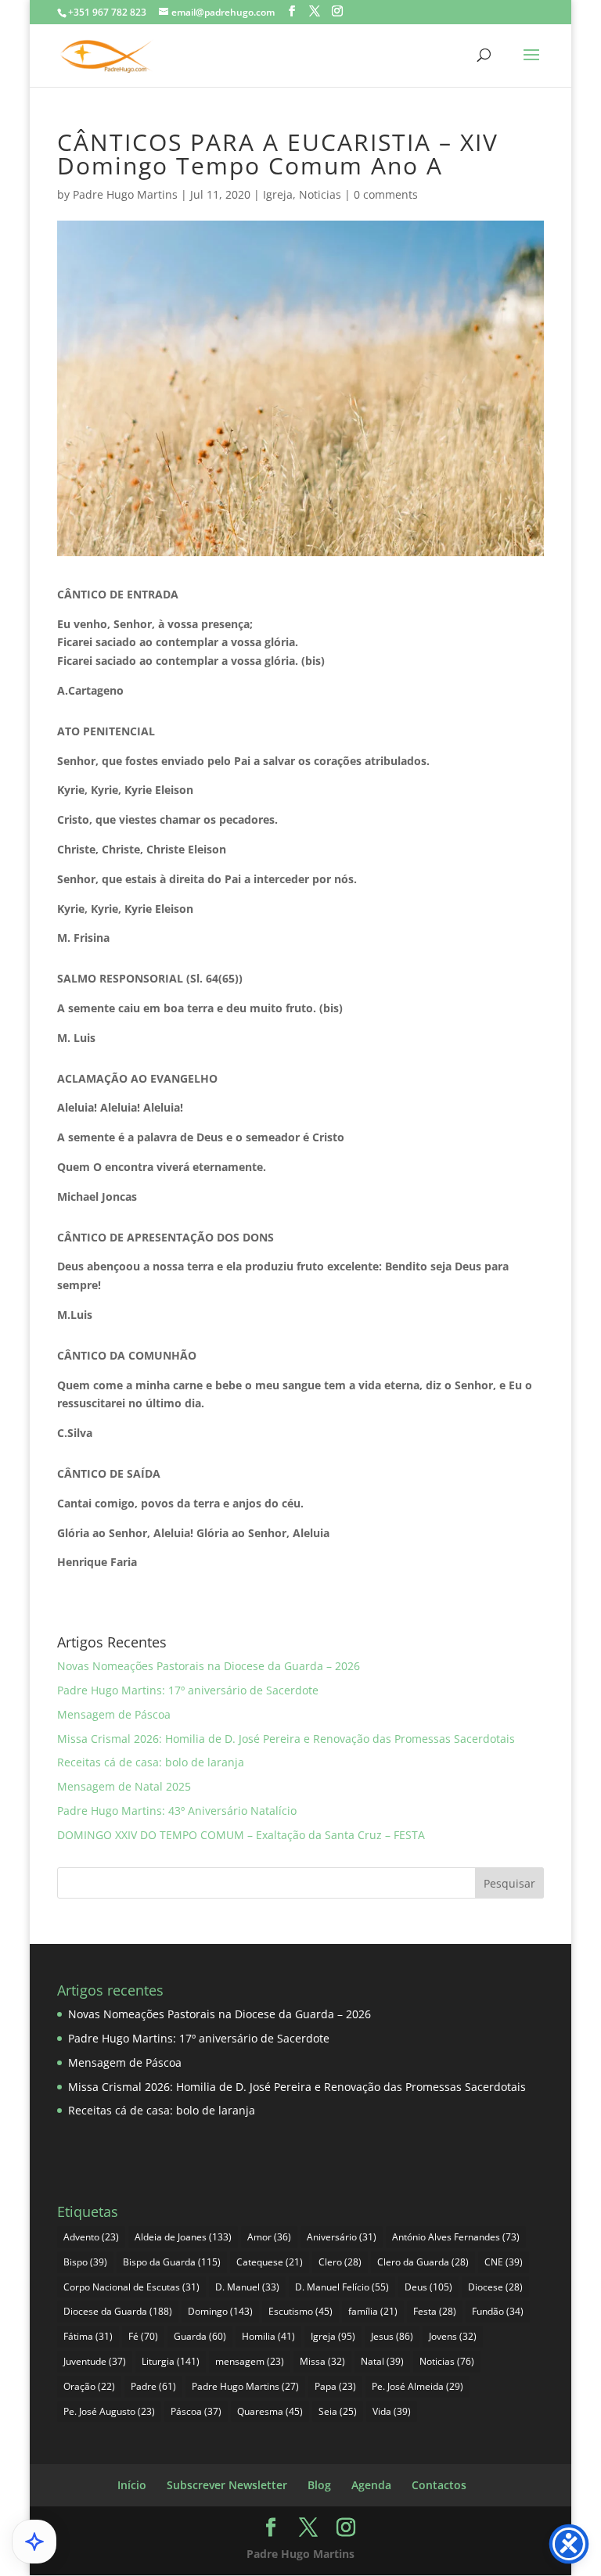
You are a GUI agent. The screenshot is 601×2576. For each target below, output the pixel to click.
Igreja (278, 194)
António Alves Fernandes (456, 2237)
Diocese (495, 2287)
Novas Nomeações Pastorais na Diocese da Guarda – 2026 (209, 1666)
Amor (269, 2237)
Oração (89, 2386)
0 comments (386, 194)
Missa (322, 2361)
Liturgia (171, 2361)
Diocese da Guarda (118, 2311)
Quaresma (270, 2411)
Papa (335, 2386)
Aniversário (342, 2237)
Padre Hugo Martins (125, 194)
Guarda (200, 2336)
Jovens (453, 2336)
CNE (504, 2262)
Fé (143, 2336)
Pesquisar (509, 1883)
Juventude (95, 2361)
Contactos (439, 2485)
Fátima (88, 2336)
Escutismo (300, 2311)
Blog (319, 2485)
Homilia (268, 2336)
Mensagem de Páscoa (114, 1714)
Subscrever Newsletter (227, 2485)
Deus (428, 2287)
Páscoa (196, 2411)
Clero (340, 2262)
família (373, 2311)
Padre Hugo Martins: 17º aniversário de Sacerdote (188, 1690)
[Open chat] (34, 2542)
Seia (338, 2411)
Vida (392, 2411)
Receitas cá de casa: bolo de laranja (151, 1762)
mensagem (250, 2361)
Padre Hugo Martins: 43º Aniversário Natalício (177, 1811)
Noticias (320, 194)
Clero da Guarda (423, 2262)
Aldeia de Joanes (183, 2237)
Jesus (392, 2336)
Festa (435, 2311)
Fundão (498, 2311)
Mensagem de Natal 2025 (124, 1786)
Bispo (85, 2262)
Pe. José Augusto (109, 2411)
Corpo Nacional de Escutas (131, 2287)
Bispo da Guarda (172, 2262)
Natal (382, 2361)
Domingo (220, 2311)
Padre (153, 2386)
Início (132, 2485)
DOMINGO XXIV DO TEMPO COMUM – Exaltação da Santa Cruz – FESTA (241, 1835)
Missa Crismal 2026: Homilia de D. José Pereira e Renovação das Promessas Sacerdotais (286, 1739)
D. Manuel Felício (342, 2287)
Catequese (270, 2262)
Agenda (371, 2485)
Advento (91, 2237)
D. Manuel (247, 2287)
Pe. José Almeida (417, 2386)
